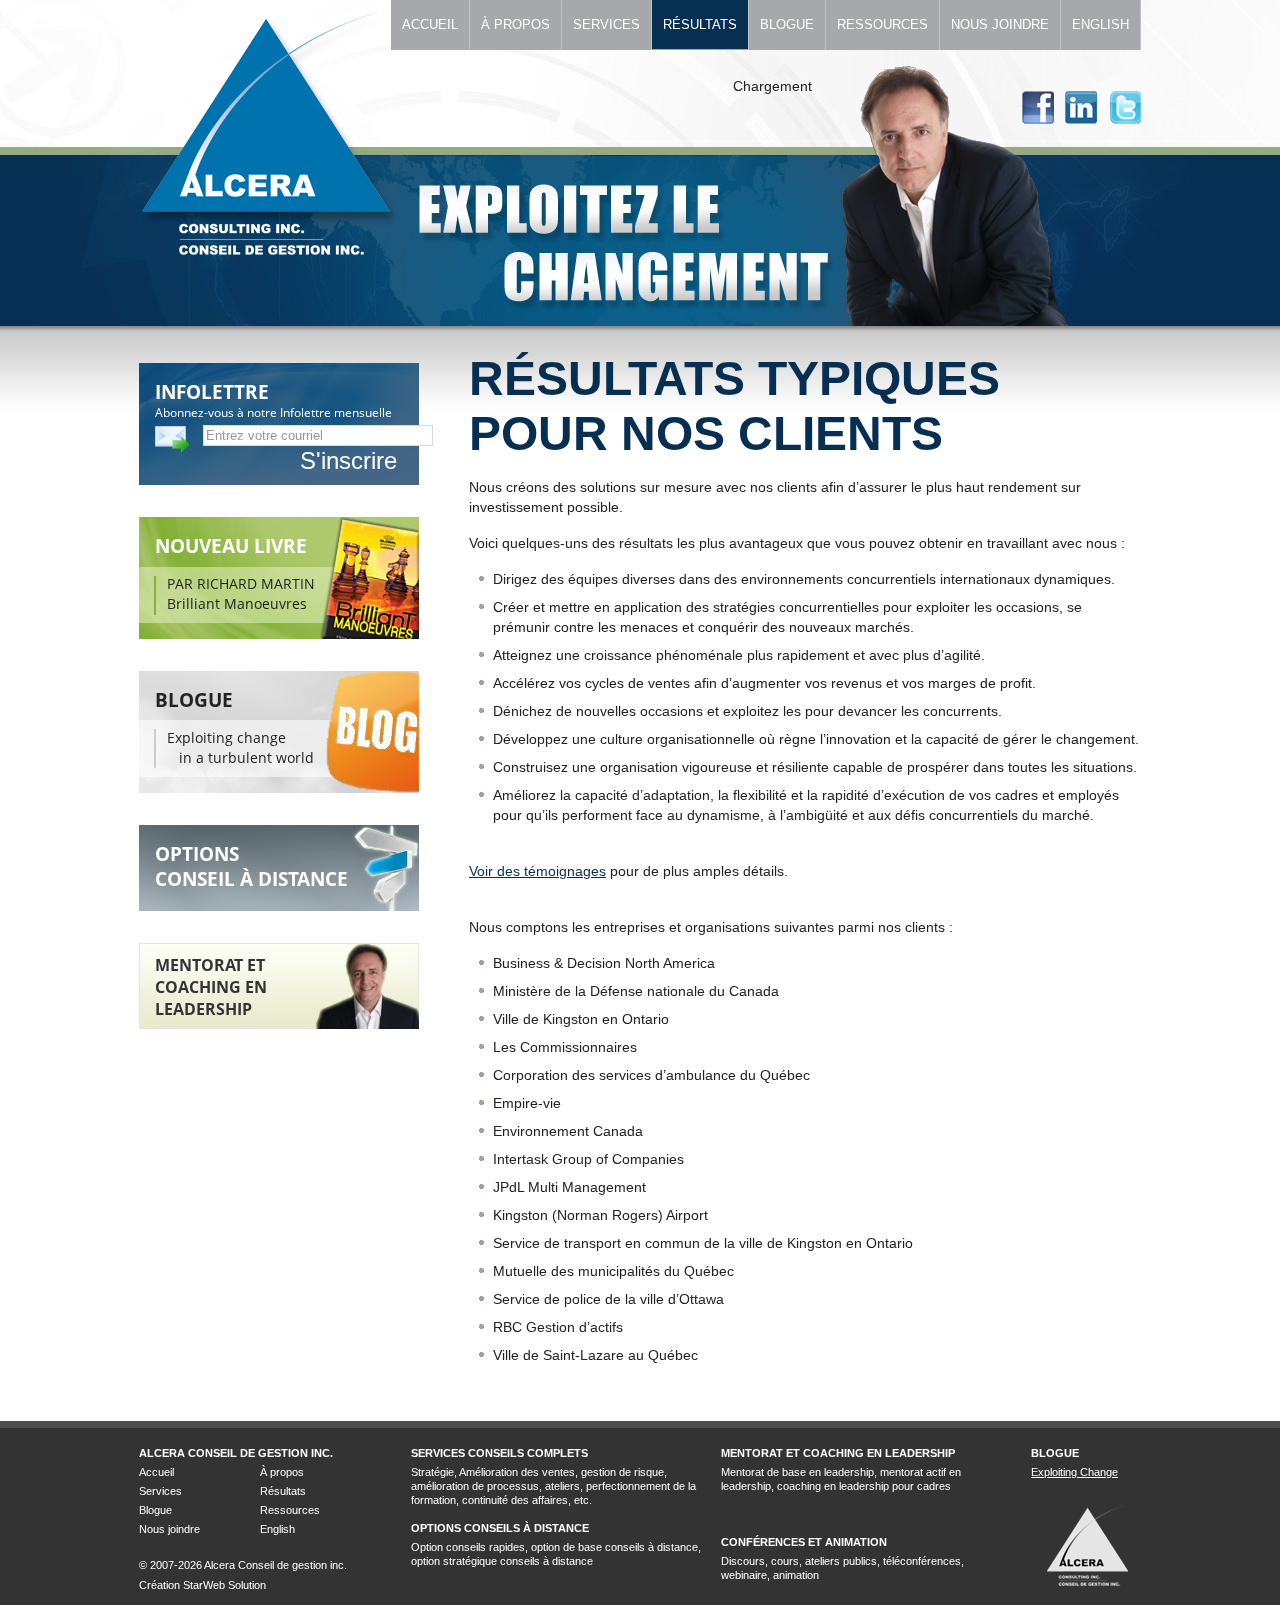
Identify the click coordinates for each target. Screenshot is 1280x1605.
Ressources (882, 24)
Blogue (787, 24)
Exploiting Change (1074, 1472)
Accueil (430, 24)
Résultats (700, 24)
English (1100, 24)
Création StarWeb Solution (202, 1585)
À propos (515, 24)
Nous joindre (1000, 24)
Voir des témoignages (537, 871)
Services (606, 24)
